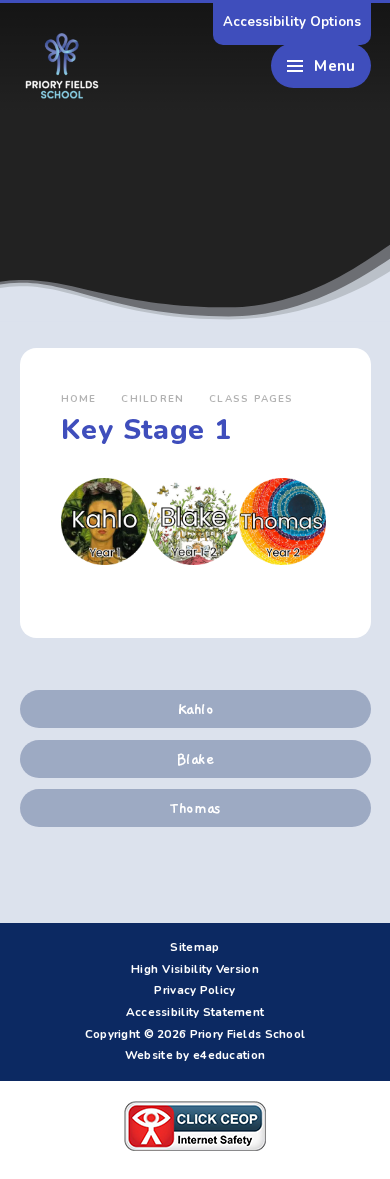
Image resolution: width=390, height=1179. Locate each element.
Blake (195, 759)
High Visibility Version (195, 969)
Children (152, 398)
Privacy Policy (194, 990)
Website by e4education (195, 1055)
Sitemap (194, 947)
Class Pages (251, 398)
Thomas (194, 808)
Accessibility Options (292, 22)
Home (79, 398)
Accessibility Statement (195, 1012)
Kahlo (195, 709)
